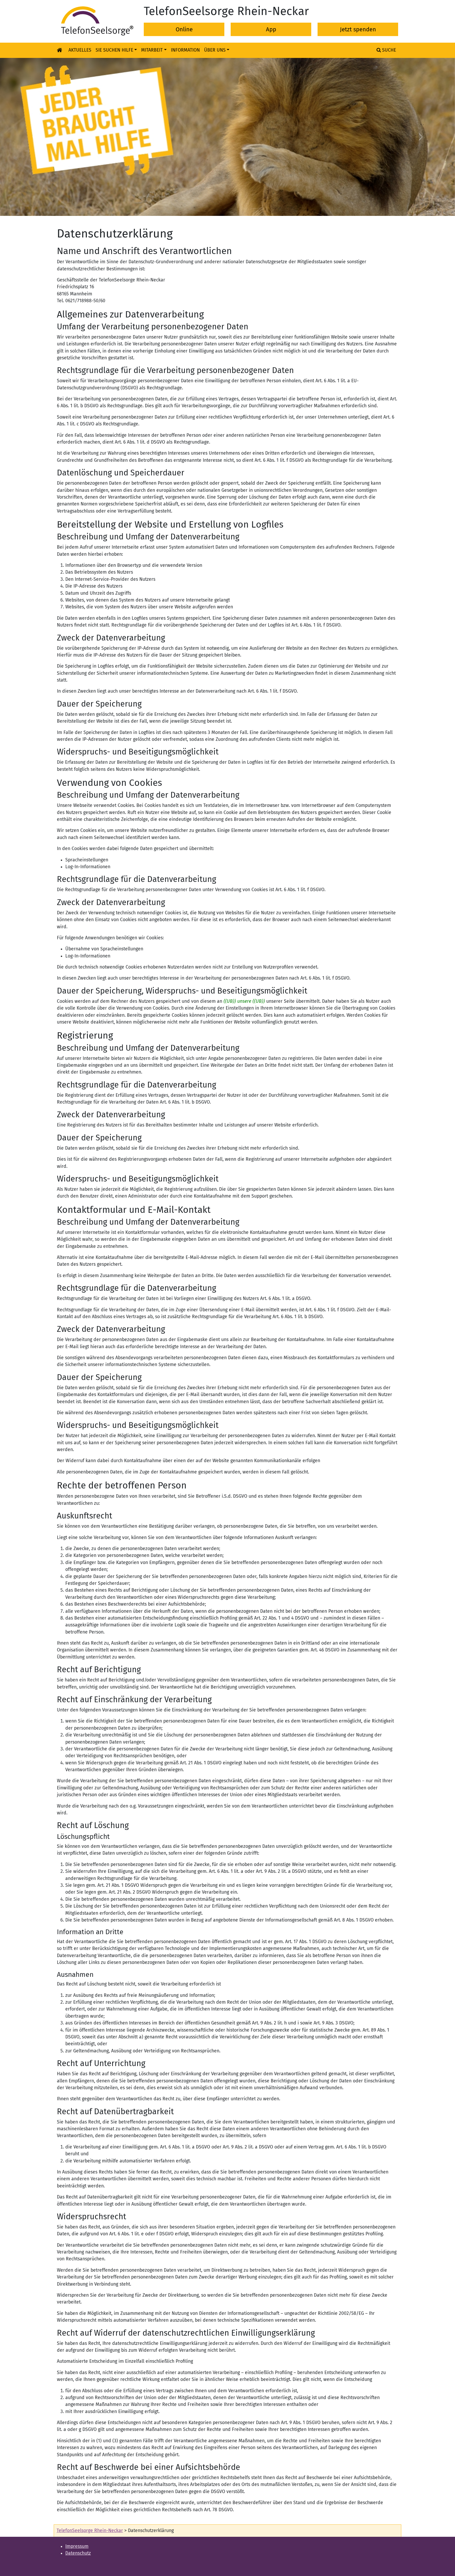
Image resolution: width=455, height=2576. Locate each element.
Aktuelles (80, 50)
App (271, 29)
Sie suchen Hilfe (114, 50)
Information (185, 50)
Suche (388, 50)
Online (184, 29)
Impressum (77, 2546)
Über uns (215, 50)
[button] (34, 137)
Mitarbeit (152, 50)
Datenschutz (78, 2553)
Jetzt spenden (358, 29)
